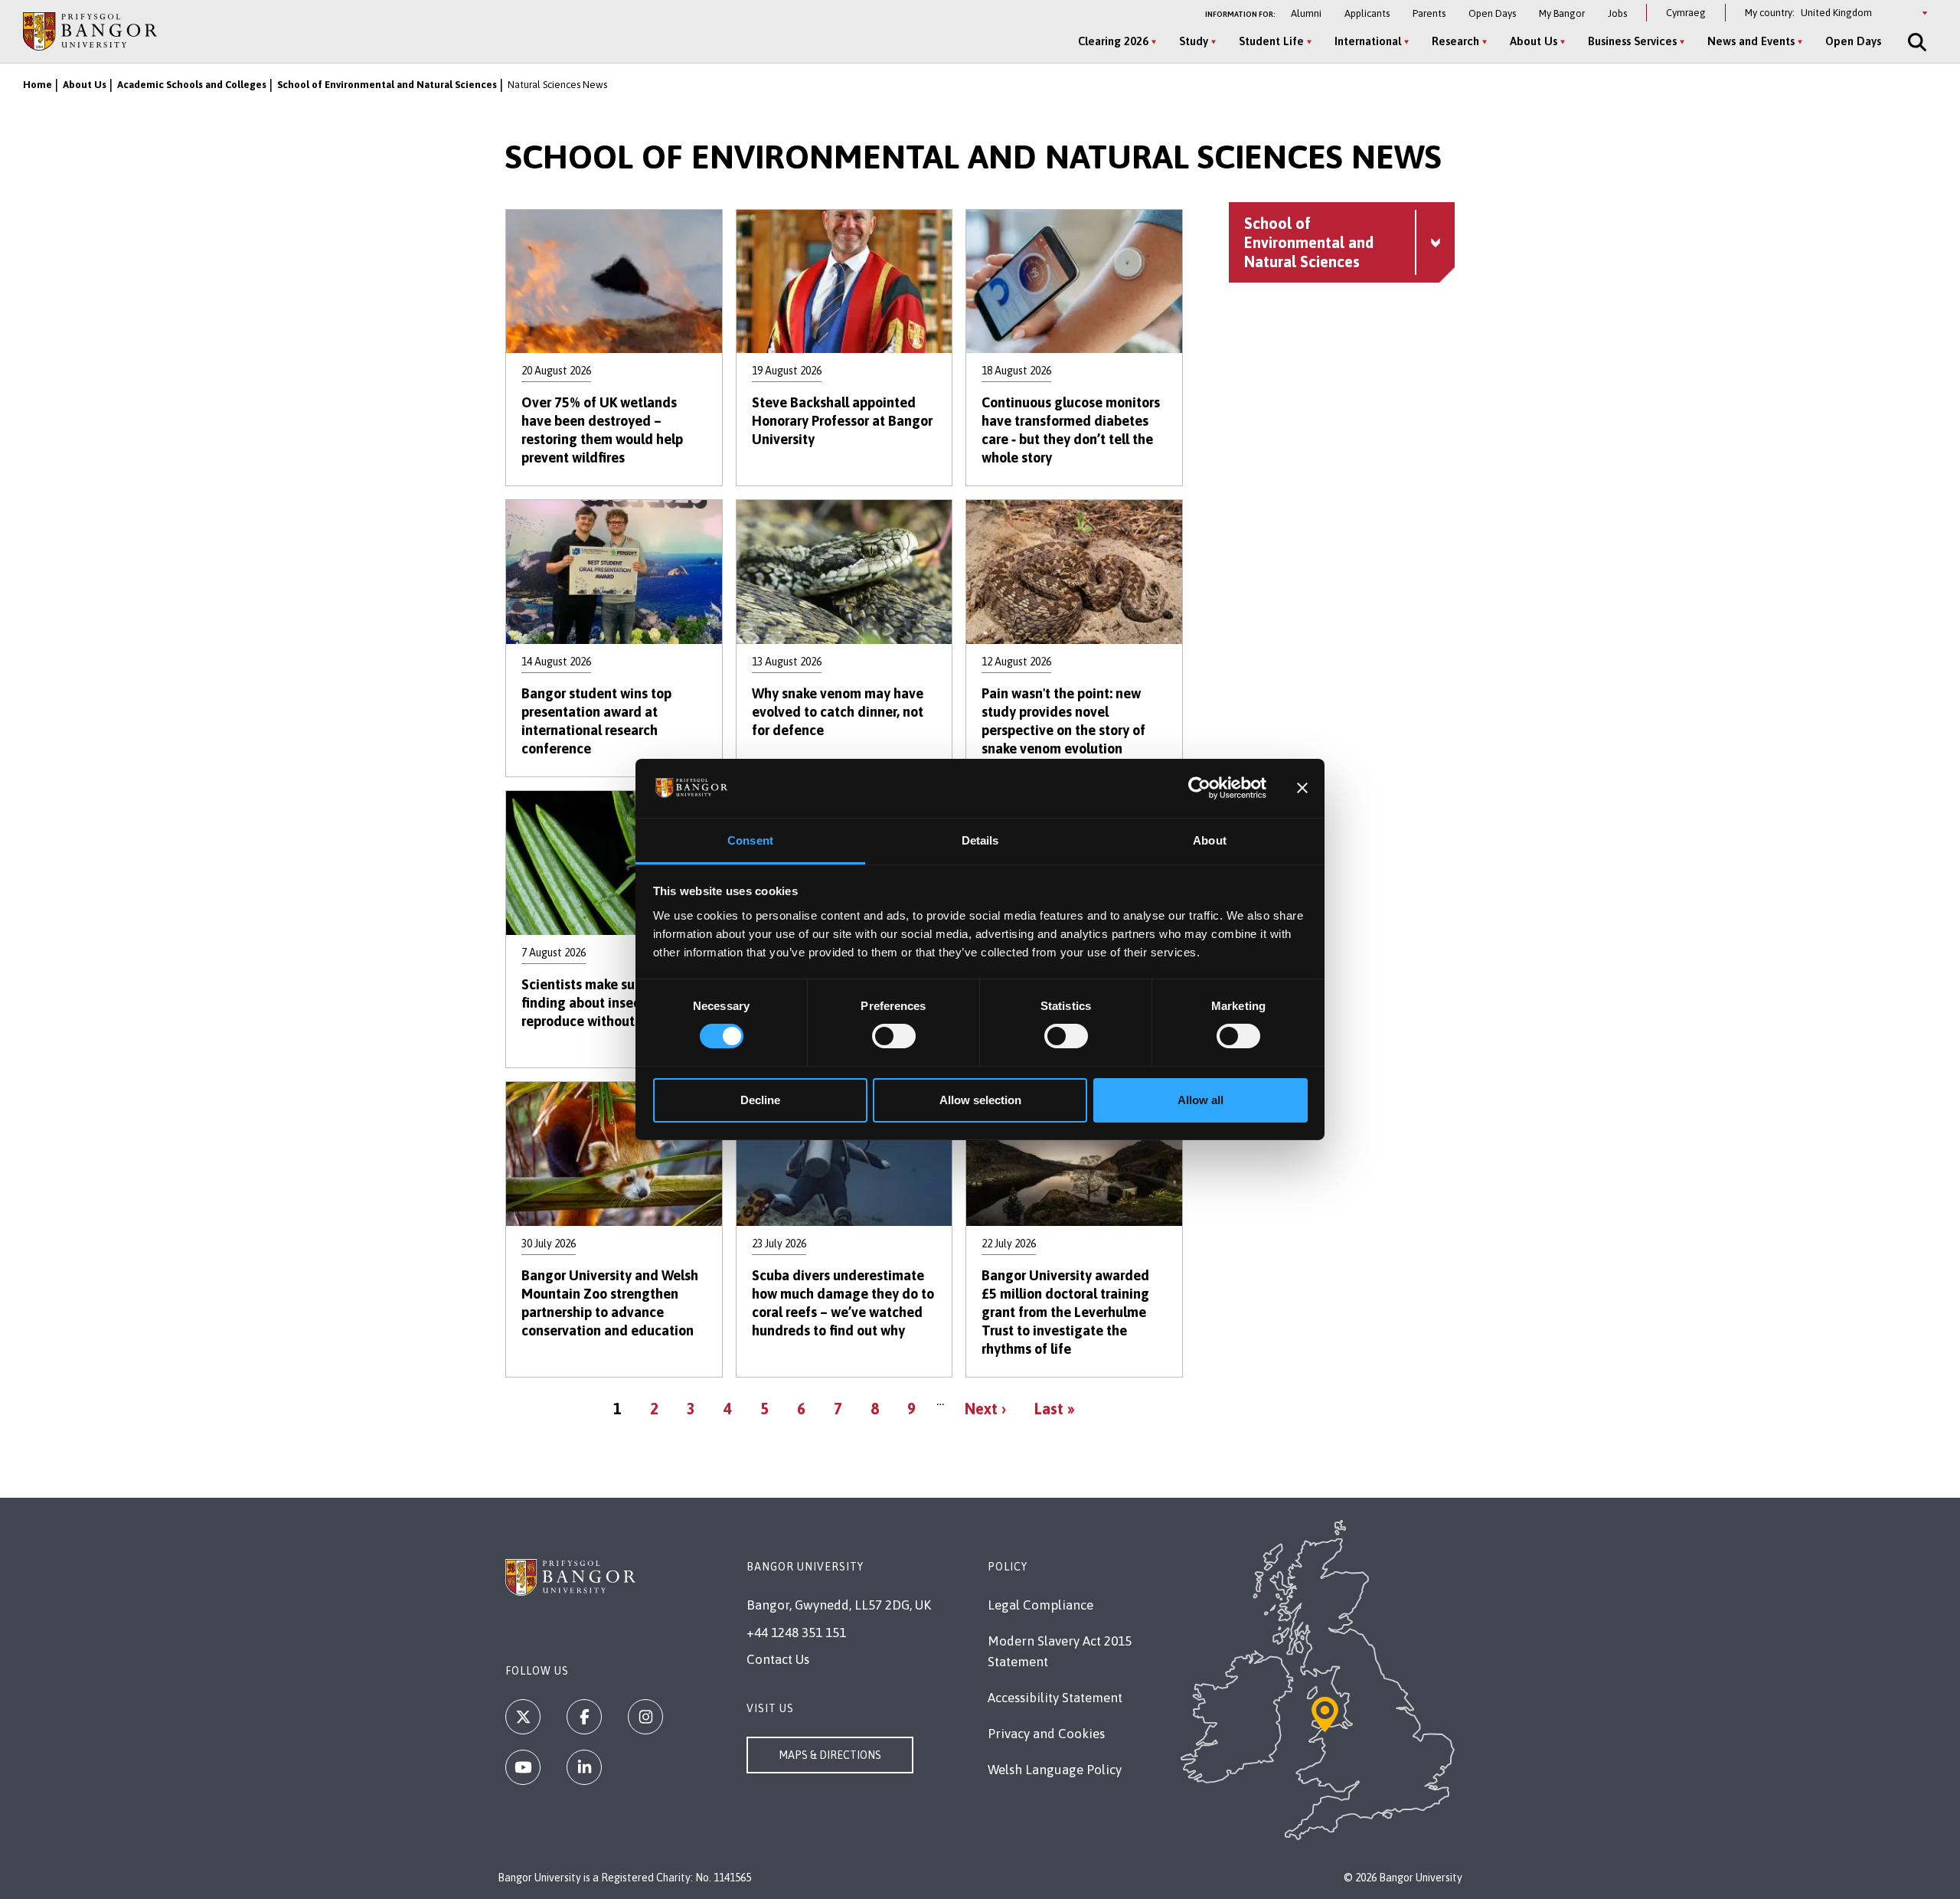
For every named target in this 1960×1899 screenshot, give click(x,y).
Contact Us (778, 1659)
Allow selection (980, 1100)
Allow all (1200, 1100)
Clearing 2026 (1113, 41)
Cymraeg (1686, 13)
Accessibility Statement (1055, 1698)
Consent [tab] (750, 840)
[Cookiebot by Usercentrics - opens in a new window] (1199, 788)
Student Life (1271, 41)
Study (1194, 41)
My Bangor (1562, 13)
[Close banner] (1302, 788)
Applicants (1367, 13)
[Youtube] (523, 1767)
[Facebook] (584, 1717)
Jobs (1617, 13)
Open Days (1492, 13)
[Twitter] (523, 1717)
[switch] (894, 1036)
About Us (1534, 41)
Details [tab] (980, 840)
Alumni (1306, 13)
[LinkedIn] (584, 1767)
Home (38, 85)
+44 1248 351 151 (796, 1633)
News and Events (1751, 41)
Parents (1429, 13)
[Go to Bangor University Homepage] (90, 31)
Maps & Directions (830, 1755)
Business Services (1632, 41)
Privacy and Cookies (1046, 1734)
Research (1455, 41)
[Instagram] (645, 1717)
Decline (760, 1100)
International (1368, 41)
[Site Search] (1916, 42)
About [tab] (1210, 840)
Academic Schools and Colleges (192, 85)
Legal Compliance (1040, 1605)
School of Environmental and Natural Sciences (387, 85)
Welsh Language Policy (1055, 1770)
